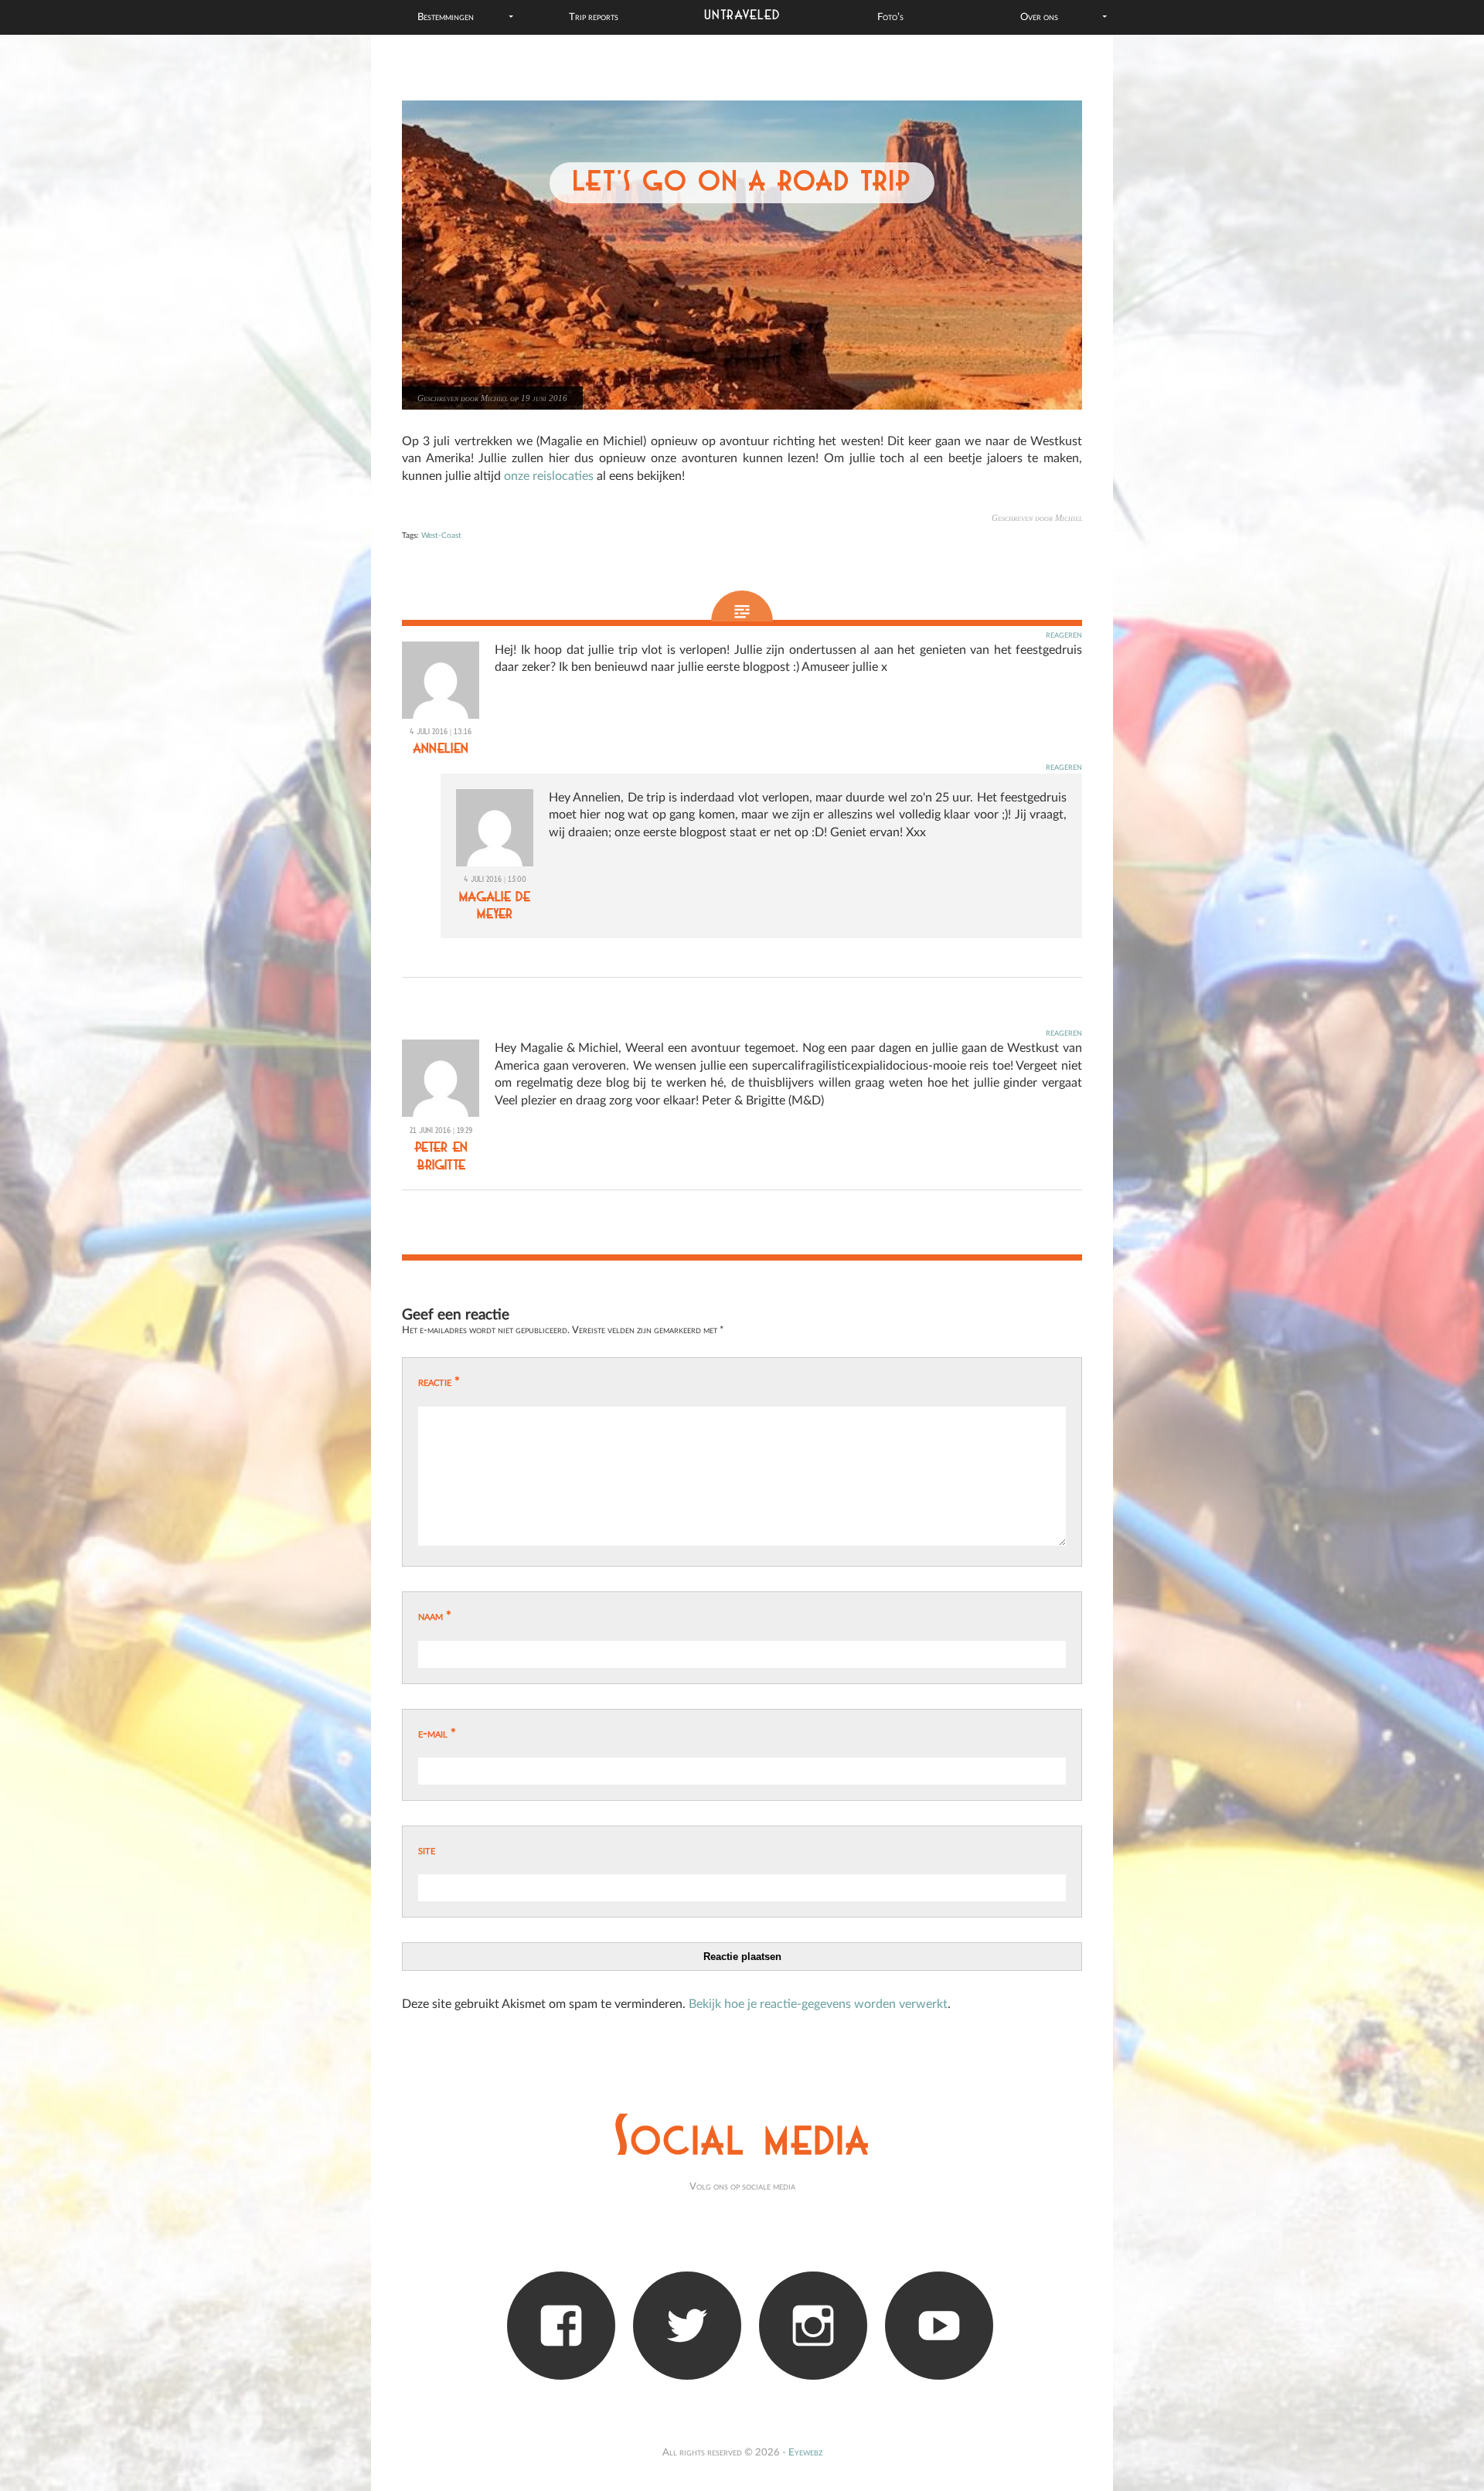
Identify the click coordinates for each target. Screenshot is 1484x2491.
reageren (1064, 635)
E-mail (437, 1734)
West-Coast (441, 536)
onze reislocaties (549, 476)
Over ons (1039, 17)
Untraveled (742, 15)
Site (427, 1850)
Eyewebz (805, 2452)
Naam (435, 1616)
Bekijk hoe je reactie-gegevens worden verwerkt (818, 2004)
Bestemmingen (446, 17)
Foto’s (890, 17)
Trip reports (594, 17)
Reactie (439, 1382)
